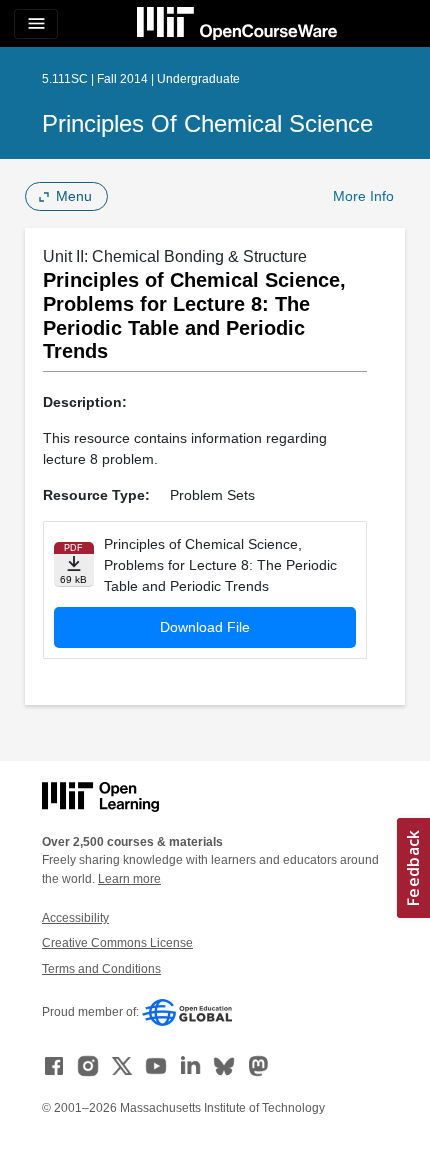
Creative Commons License (117, 943)
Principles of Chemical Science (207, 123)
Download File (205, 627)
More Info (363, 196)
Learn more (129, 879)
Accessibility (75, 918)
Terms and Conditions (101, 969)
